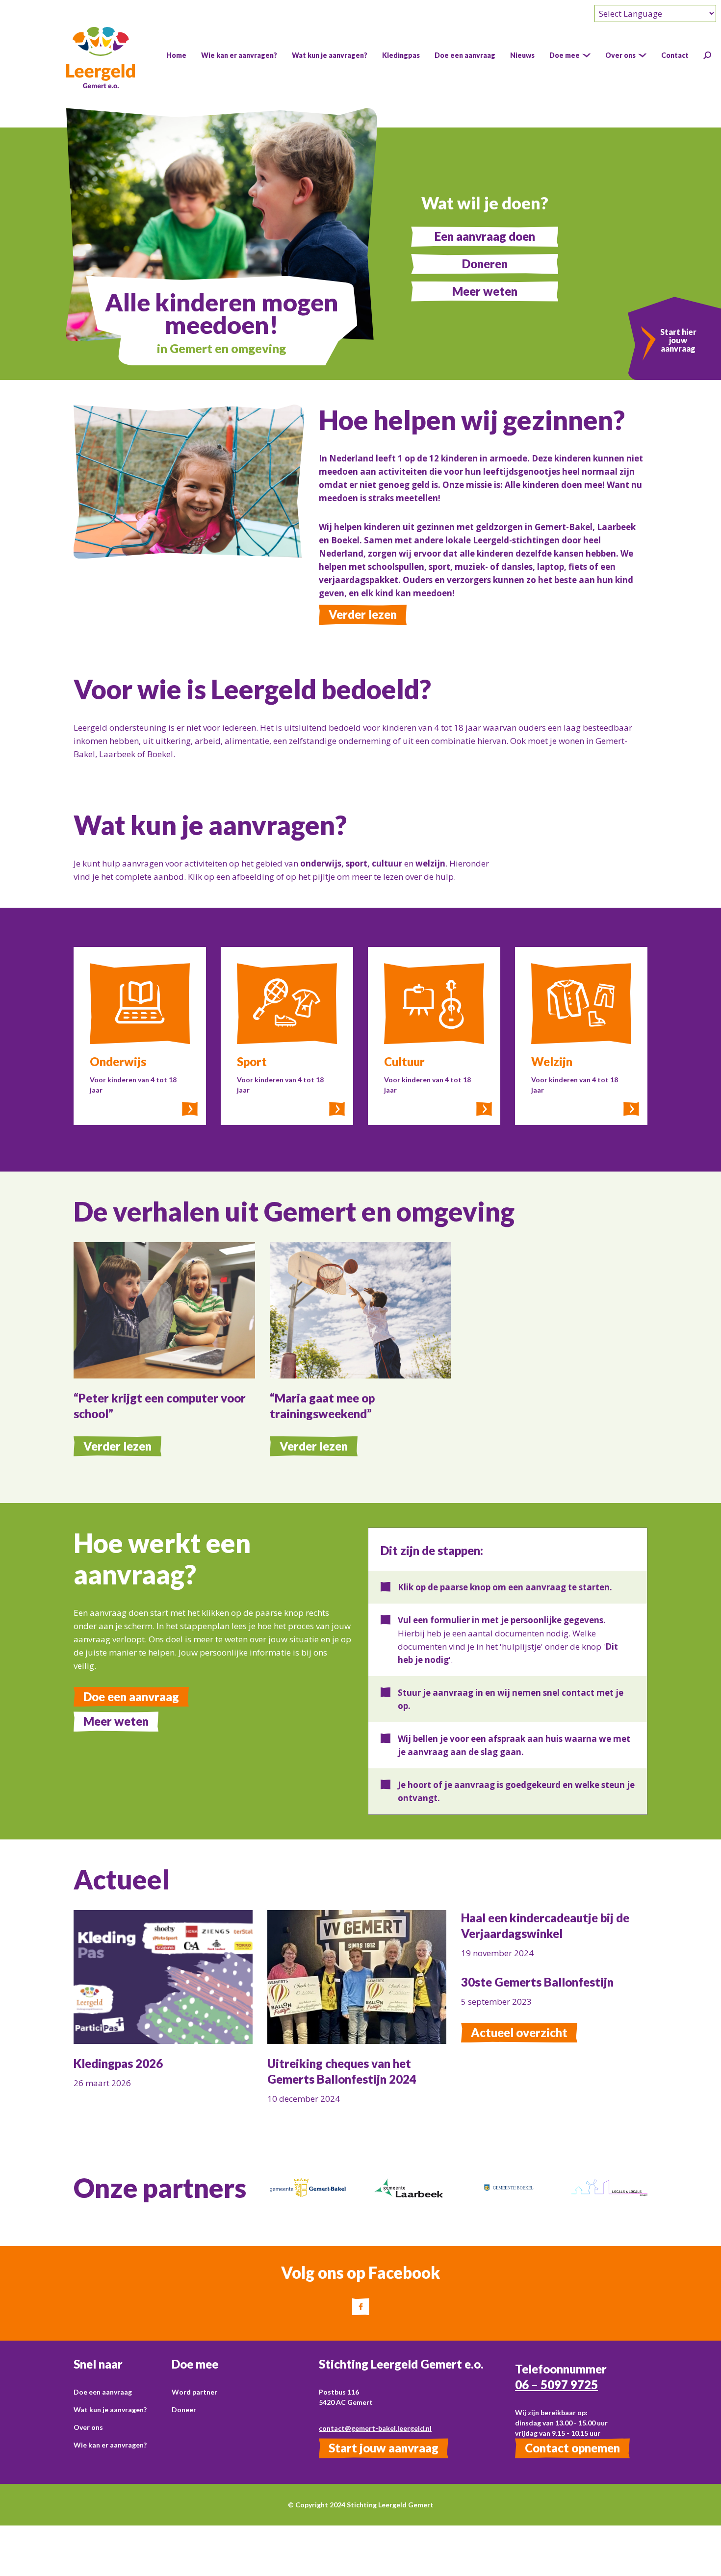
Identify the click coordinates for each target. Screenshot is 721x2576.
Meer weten (485, 291)
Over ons (88, 2427)
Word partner (194, 2392)
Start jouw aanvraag (384, 2448)
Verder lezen (363, 614)
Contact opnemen (572, 2448)
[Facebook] (361, 2307)
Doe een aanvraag (131, 1696)
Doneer (184, 2410)
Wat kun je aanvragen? (110, 2410)
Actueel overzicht (519, 2032)
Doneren (485, 264)
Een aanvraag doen (485, 236)
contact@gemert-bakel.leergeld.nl (375, 2428)
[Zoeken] (707, 55)
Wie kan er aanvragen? (110, 2445)
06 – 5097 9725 (556, 2385)
